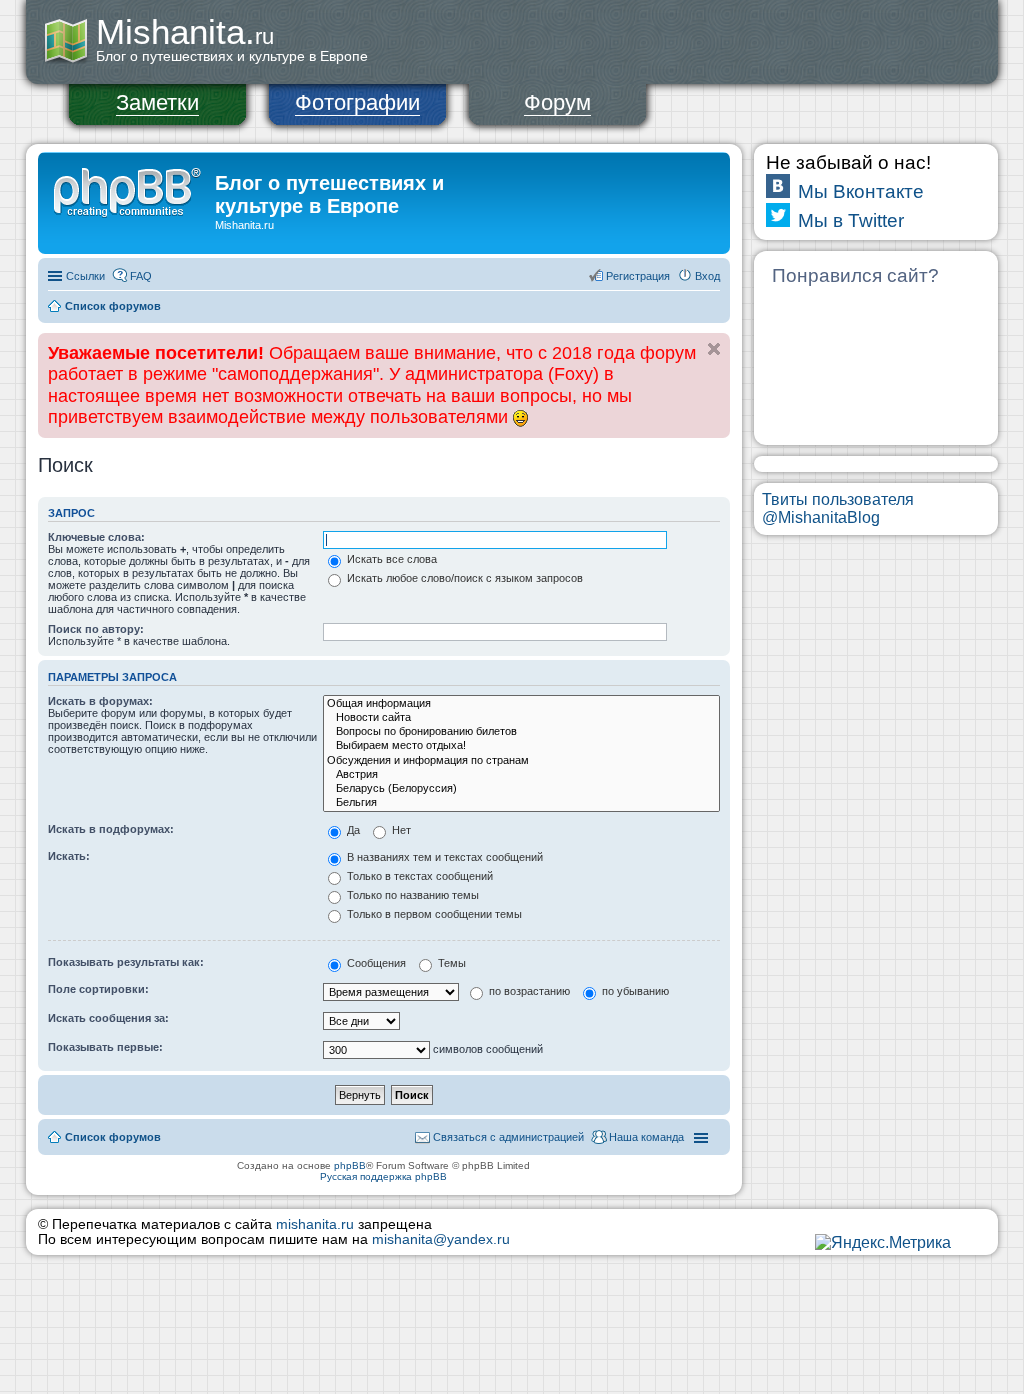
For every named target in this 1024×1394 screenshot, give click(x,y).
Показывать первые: (105, 1047)
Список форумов (113, 306)
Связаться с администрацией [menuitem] (508, 1137)
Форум (557, 102)
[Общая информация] (521, 704)
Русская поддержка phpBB (383, 1176)
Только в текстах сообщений (418, 876)
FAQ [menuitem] (141, 276)
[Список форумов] (129, 189)
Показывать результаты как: (126, 962)
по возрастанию (528, 991)
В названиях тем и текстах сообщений (443, 857)
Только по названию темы (411, 895)
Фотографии (357, 102)
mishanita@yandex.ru (441, 1239)
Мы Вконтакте (861, 191)
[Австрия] (521, 775)
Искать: (69, 856)
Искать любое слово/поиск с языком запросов (463, 578)
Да (352, 830)
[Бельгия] (521, 803)
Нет (400, 830)
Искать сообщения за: (108, 1018)
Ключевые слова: (96, 537)
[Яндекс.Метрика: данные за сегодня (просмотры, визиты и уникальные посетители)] (883, 1243)
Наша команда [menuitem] (646, 1137)
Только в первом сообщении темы (433, 914)
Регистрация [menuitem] (638, 276)
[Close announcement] (714, 349)
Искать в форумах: (100, 701)
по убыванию (634, 991)
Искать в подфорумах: (111, 829)
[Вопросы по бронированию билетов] (521, 732)
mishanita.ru (315, 1224)
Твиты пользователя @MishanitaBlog (838, 508)
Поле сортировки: (98, 989)
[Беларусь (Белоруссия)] (521, 789)
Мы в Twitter (851, 220)
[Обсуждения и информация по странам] (521, 761)
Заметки (157, 102)
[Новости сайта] (521, 718)
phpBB (350, 1165)
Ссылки (85, 276)
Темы (450, 963)
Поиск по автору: (96, 629)
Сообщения (375, 963)
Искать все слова (390, 559)
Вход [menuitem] (707, 276)
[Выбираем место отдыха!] (521, 746)
